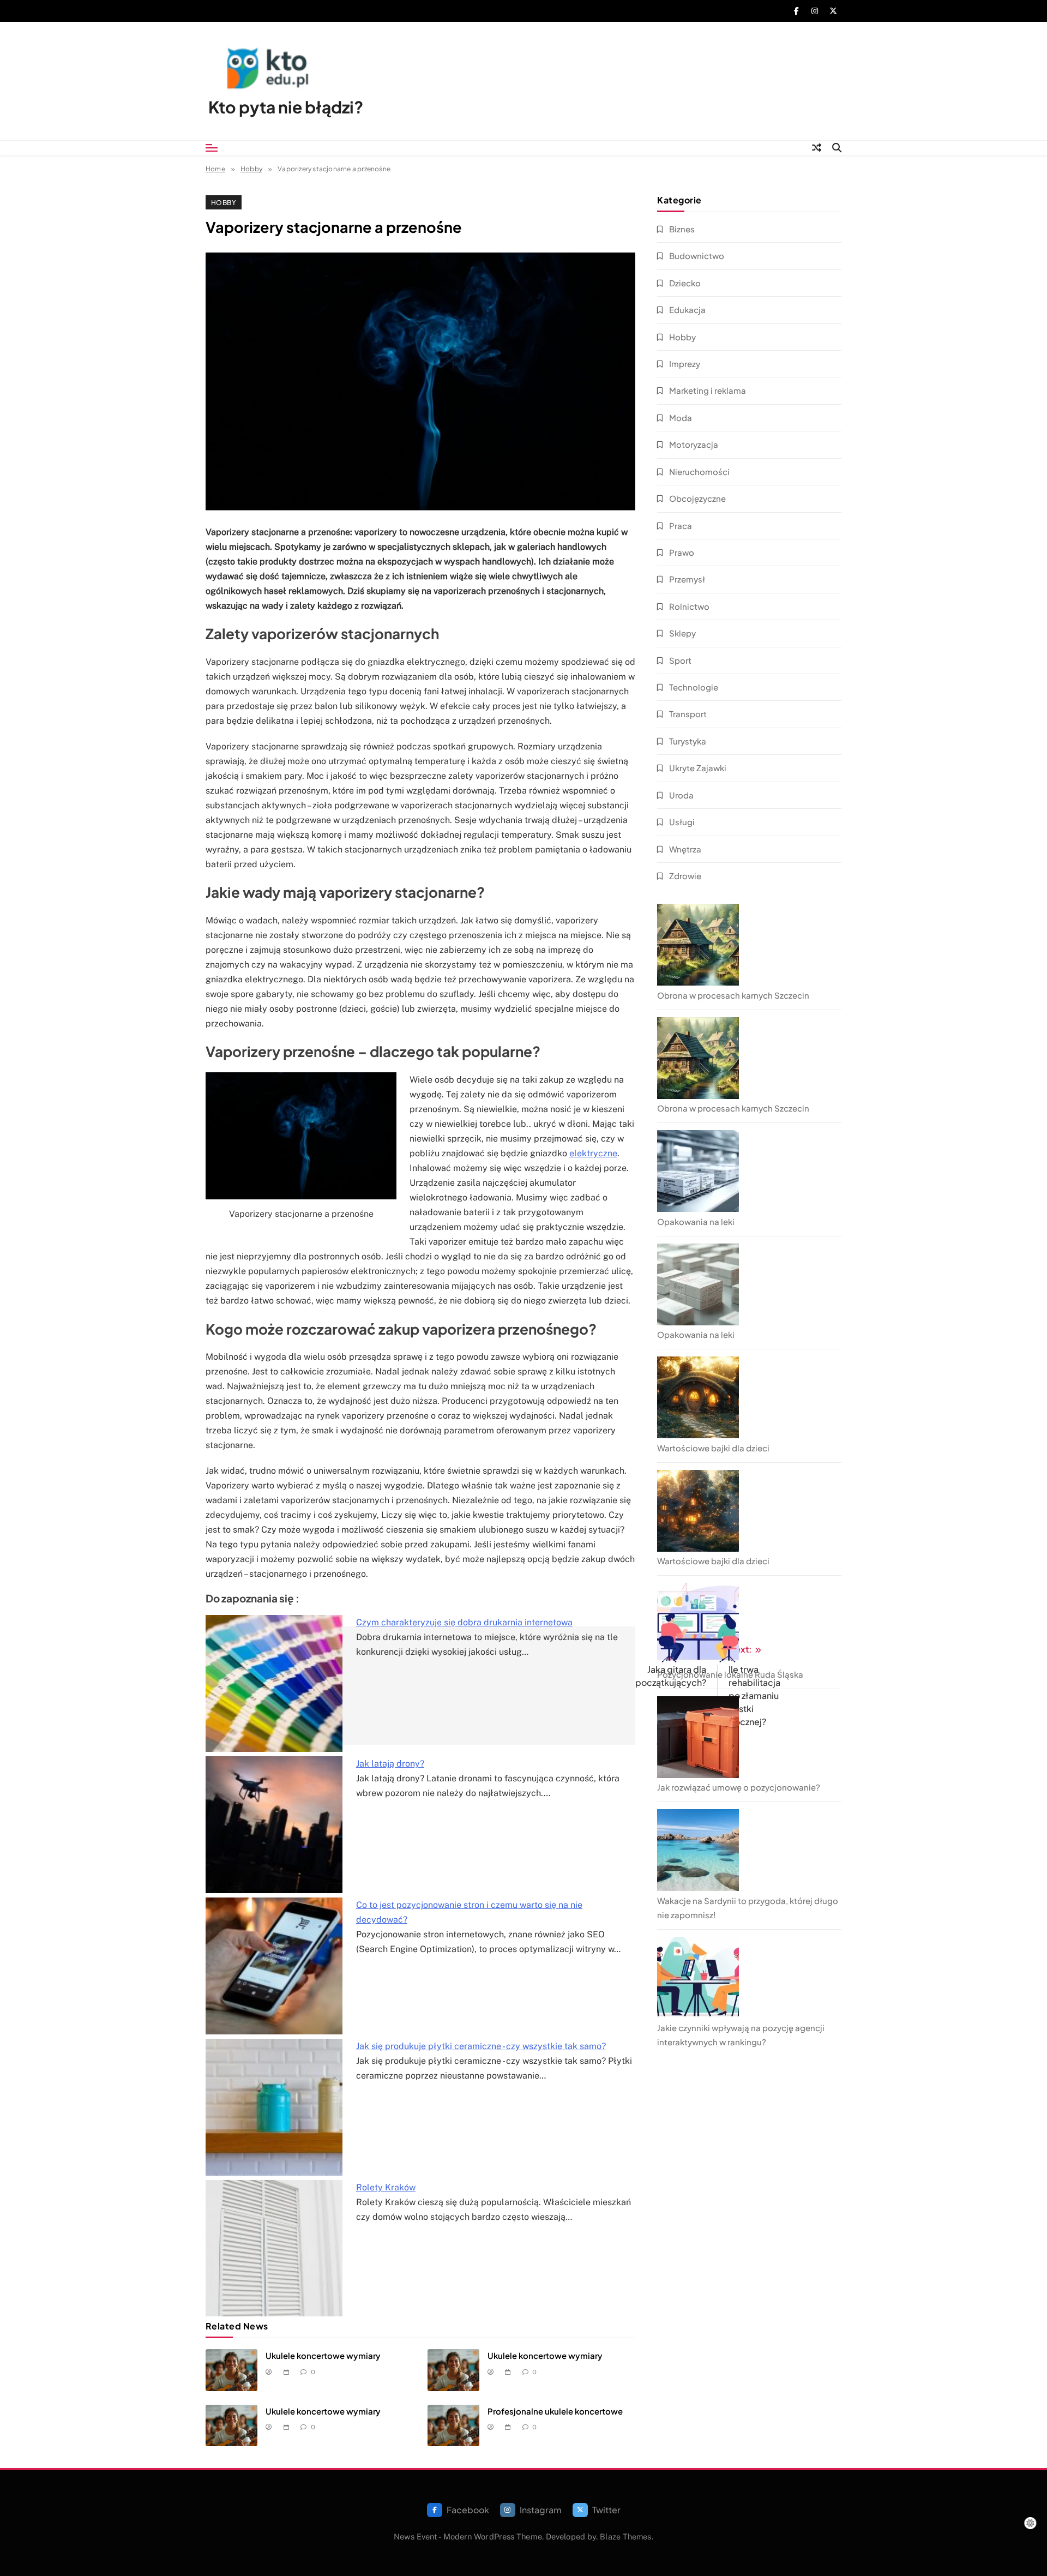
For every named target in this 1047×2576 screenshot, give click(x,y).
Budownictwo (697, 256)
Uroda (681, 795)
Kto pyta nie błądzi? (286, 107)
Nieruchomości (699, 472)
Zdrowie (685, 876)
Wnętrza (685, 849)
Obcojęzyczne (697, 498)
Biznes (682, 229)
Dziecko (685, 283)
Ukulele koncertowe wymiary (323, 2355)
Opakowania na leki (696, 1221)
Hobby (224, 202)
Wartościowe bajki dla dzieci (713, 1448)
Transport (688, 714)
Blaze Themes (625, 2536)
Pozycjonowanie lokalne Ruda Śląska (730, 1674)
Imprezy (685, 364)
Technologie (694, 687)
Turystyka (688, 741)
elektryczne (593, 1153)
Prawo (682, 552)
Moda (681, 418)
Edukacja (687, 310)
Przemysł (687, 579)
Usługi (682, 822)
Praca (681, 526)
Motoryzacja (694, 444)
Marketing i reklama (708, 390)
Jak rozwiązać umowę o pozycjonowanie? (739, 1787)
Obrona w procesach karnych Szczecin (733, 995)
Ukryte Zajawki (698, 768)
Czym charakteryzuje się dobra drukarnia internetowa (464, 1622)
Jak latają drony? (390, 1764)
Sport (680, 660)
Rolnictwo (689, 606)
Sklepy (682, 633)
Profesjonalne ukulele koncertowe (555, 2411)
